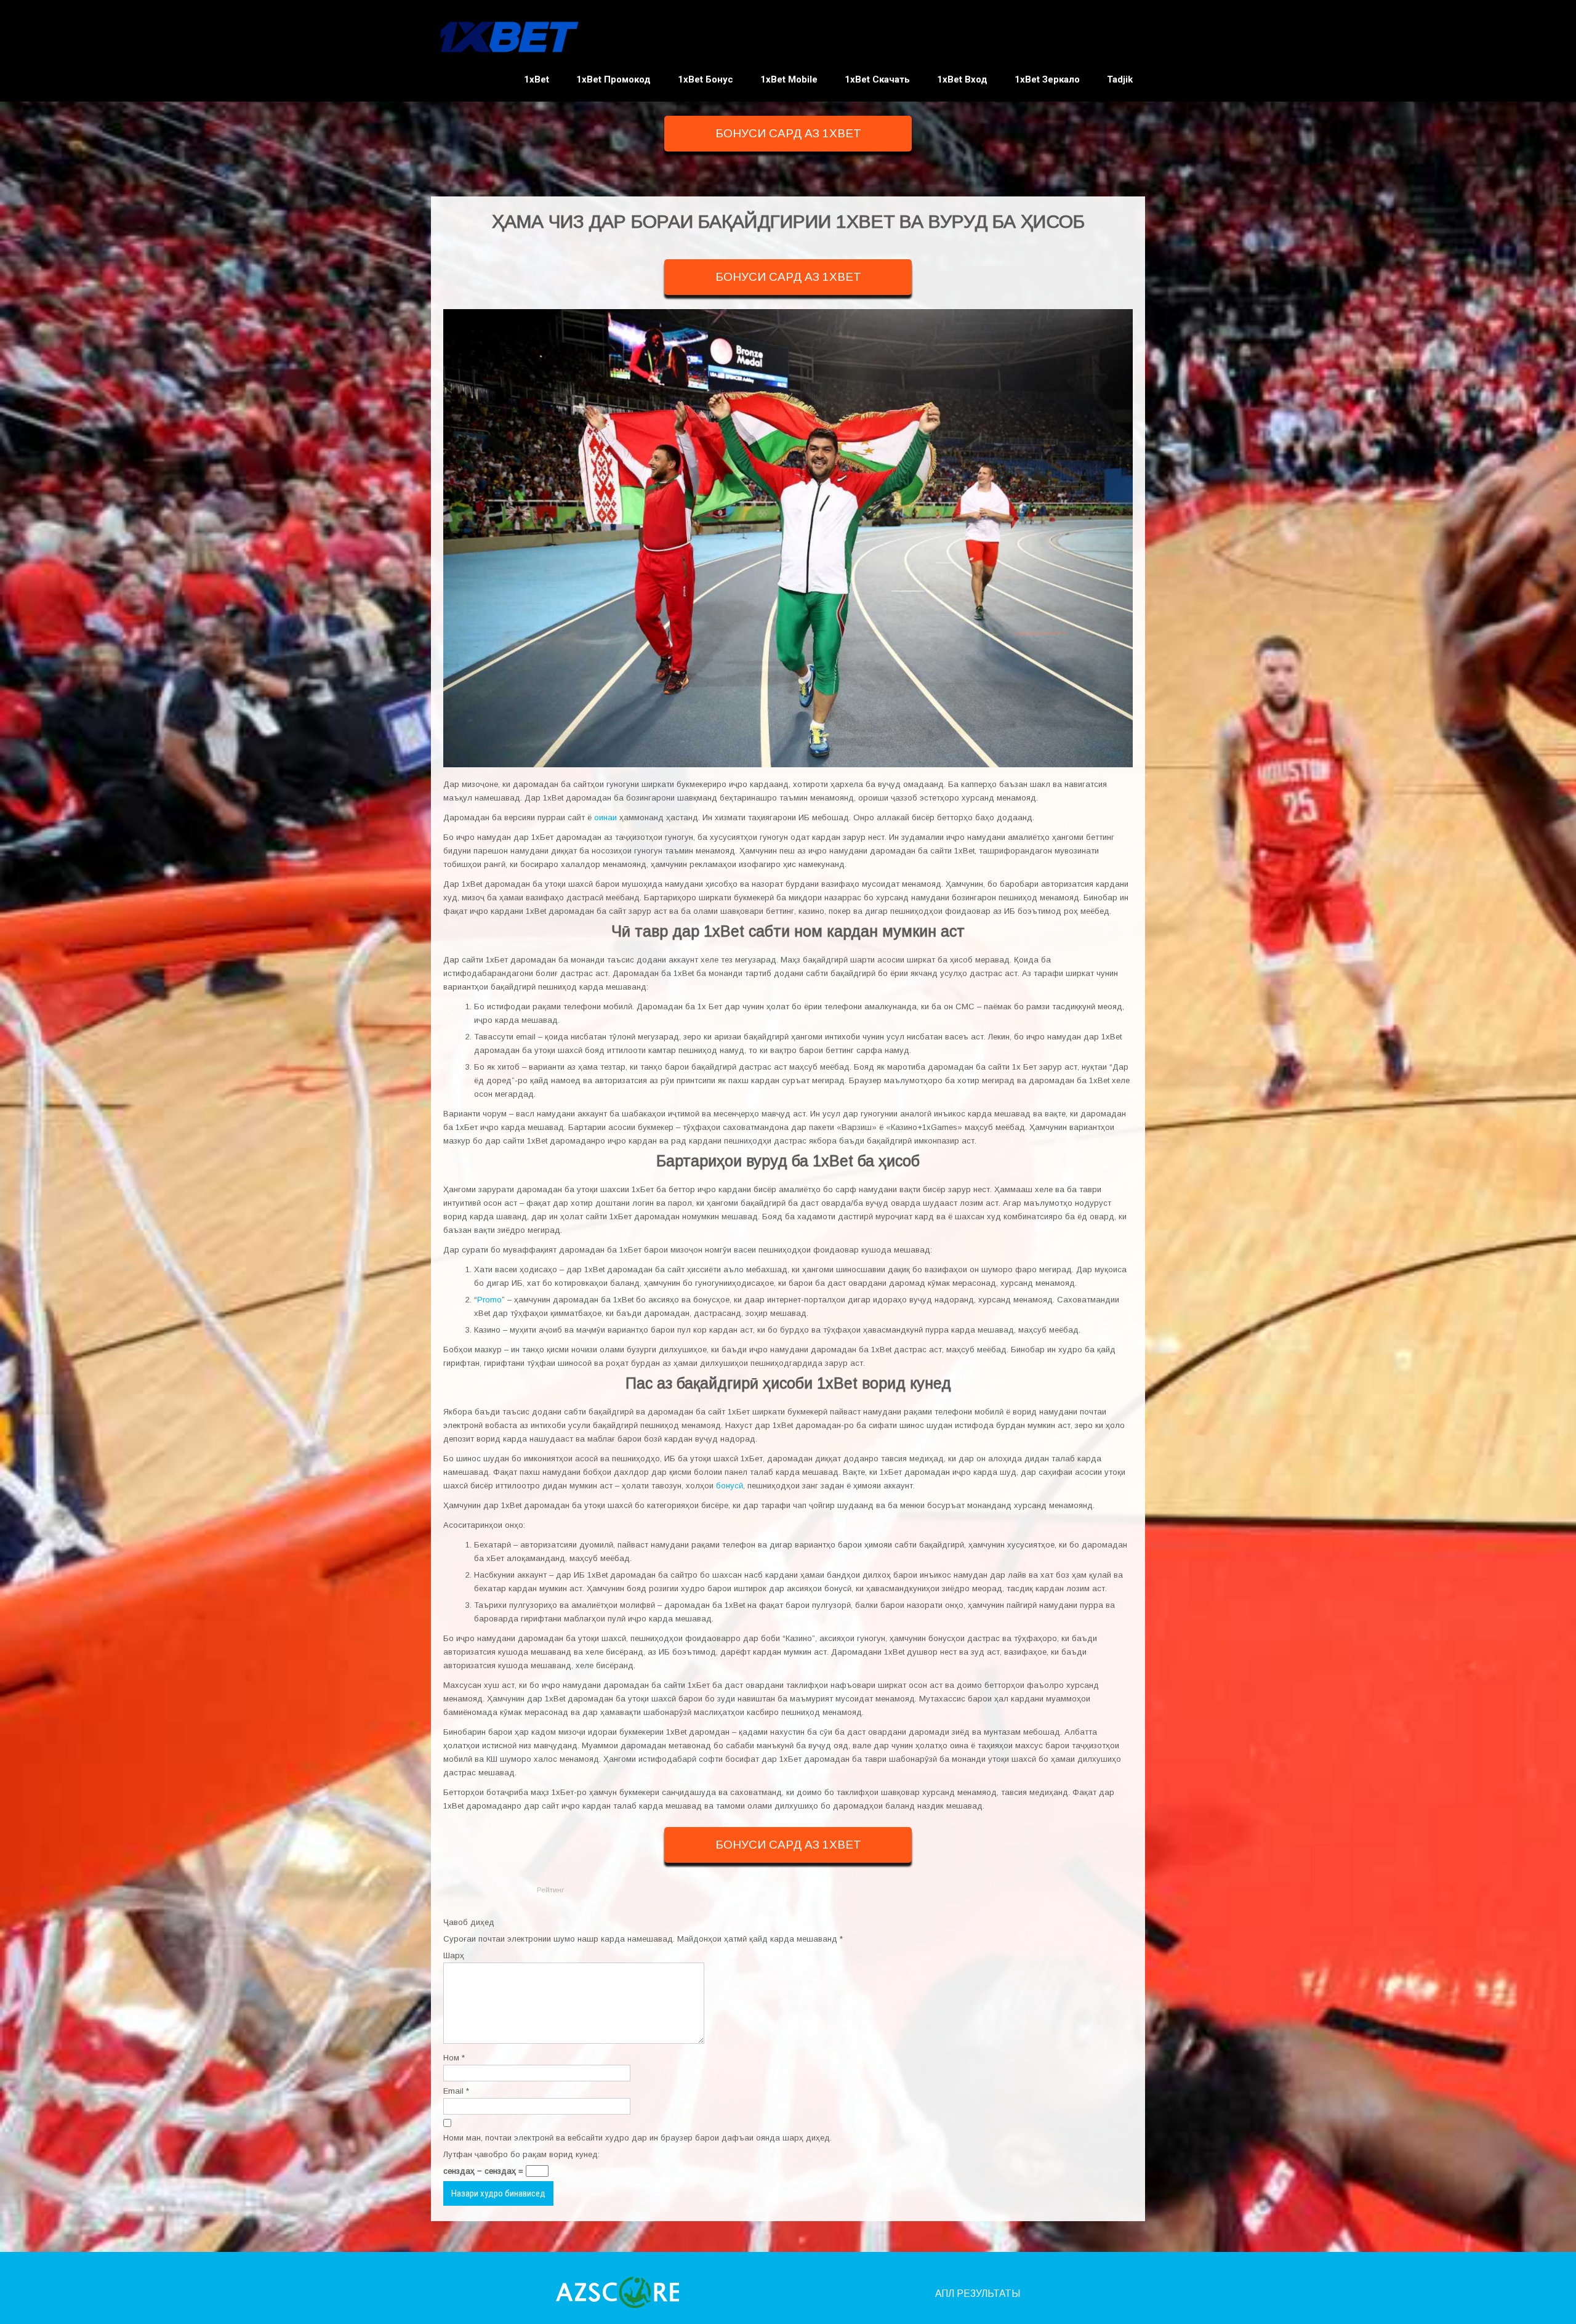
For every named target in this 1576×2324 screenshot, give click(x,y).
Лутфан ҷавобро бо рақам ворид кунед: (521, 2154)
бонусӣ (730, 1486)
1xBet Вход (962, 79)
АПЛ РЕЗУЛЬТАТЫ (978, 2294)
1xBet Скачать (877, 79)
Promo (489, 1300)
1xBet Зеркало (1047, 79)
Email (456, 2091)
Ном (454, 2058)
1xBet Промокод (613, 79)
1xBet (537, 79)
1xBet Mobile (789, 79)
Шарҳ (454, 1955)
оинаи (605, 817)
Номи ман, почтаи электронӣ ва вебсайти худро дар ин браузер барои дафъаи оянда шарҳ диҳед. (637, 2138)
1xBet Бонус (706, 79)
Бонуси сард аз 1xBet (788, 133)
